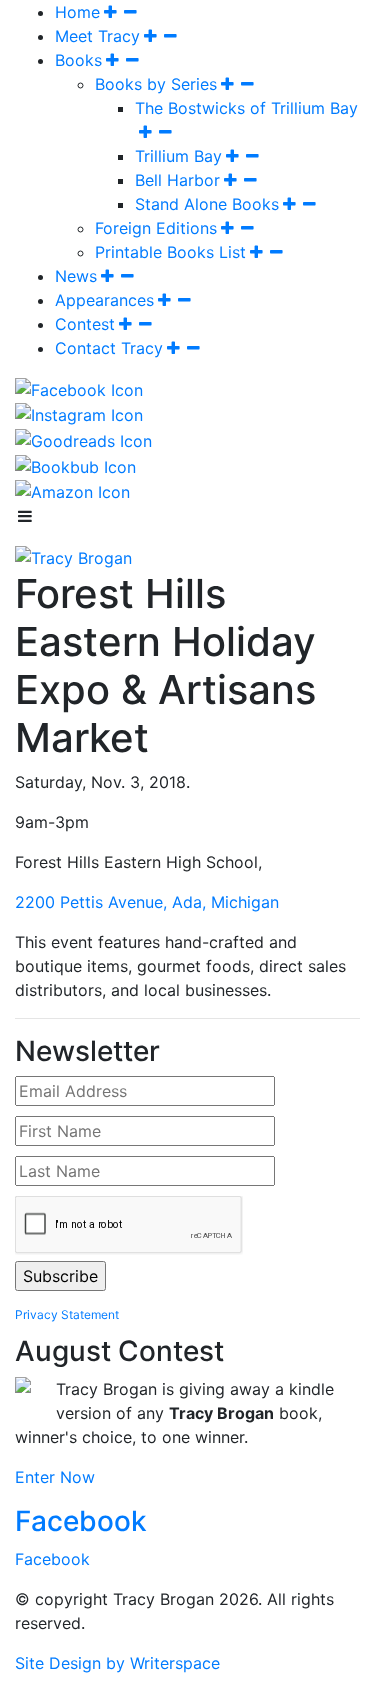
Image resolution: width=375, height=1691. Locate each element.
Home (77, 12)
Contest (85, 324)
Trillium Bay (178, 156)
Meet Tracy (97, 36)
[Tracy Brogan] (73, 556)
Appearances (104, 300)
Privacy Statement (67, 1314)
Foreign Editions (156, 228)
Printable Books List (170, 252)
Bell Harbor (177, 180)
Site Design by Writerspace (117, 1663)
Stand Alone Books (207, 204)
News (76, 276)
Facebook (81, 1521)
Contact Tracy (109, 348)
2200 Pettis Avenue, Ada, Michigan (147, 902)
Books (78, 60)
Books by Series (156, 84)
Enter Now (55, 1477)
